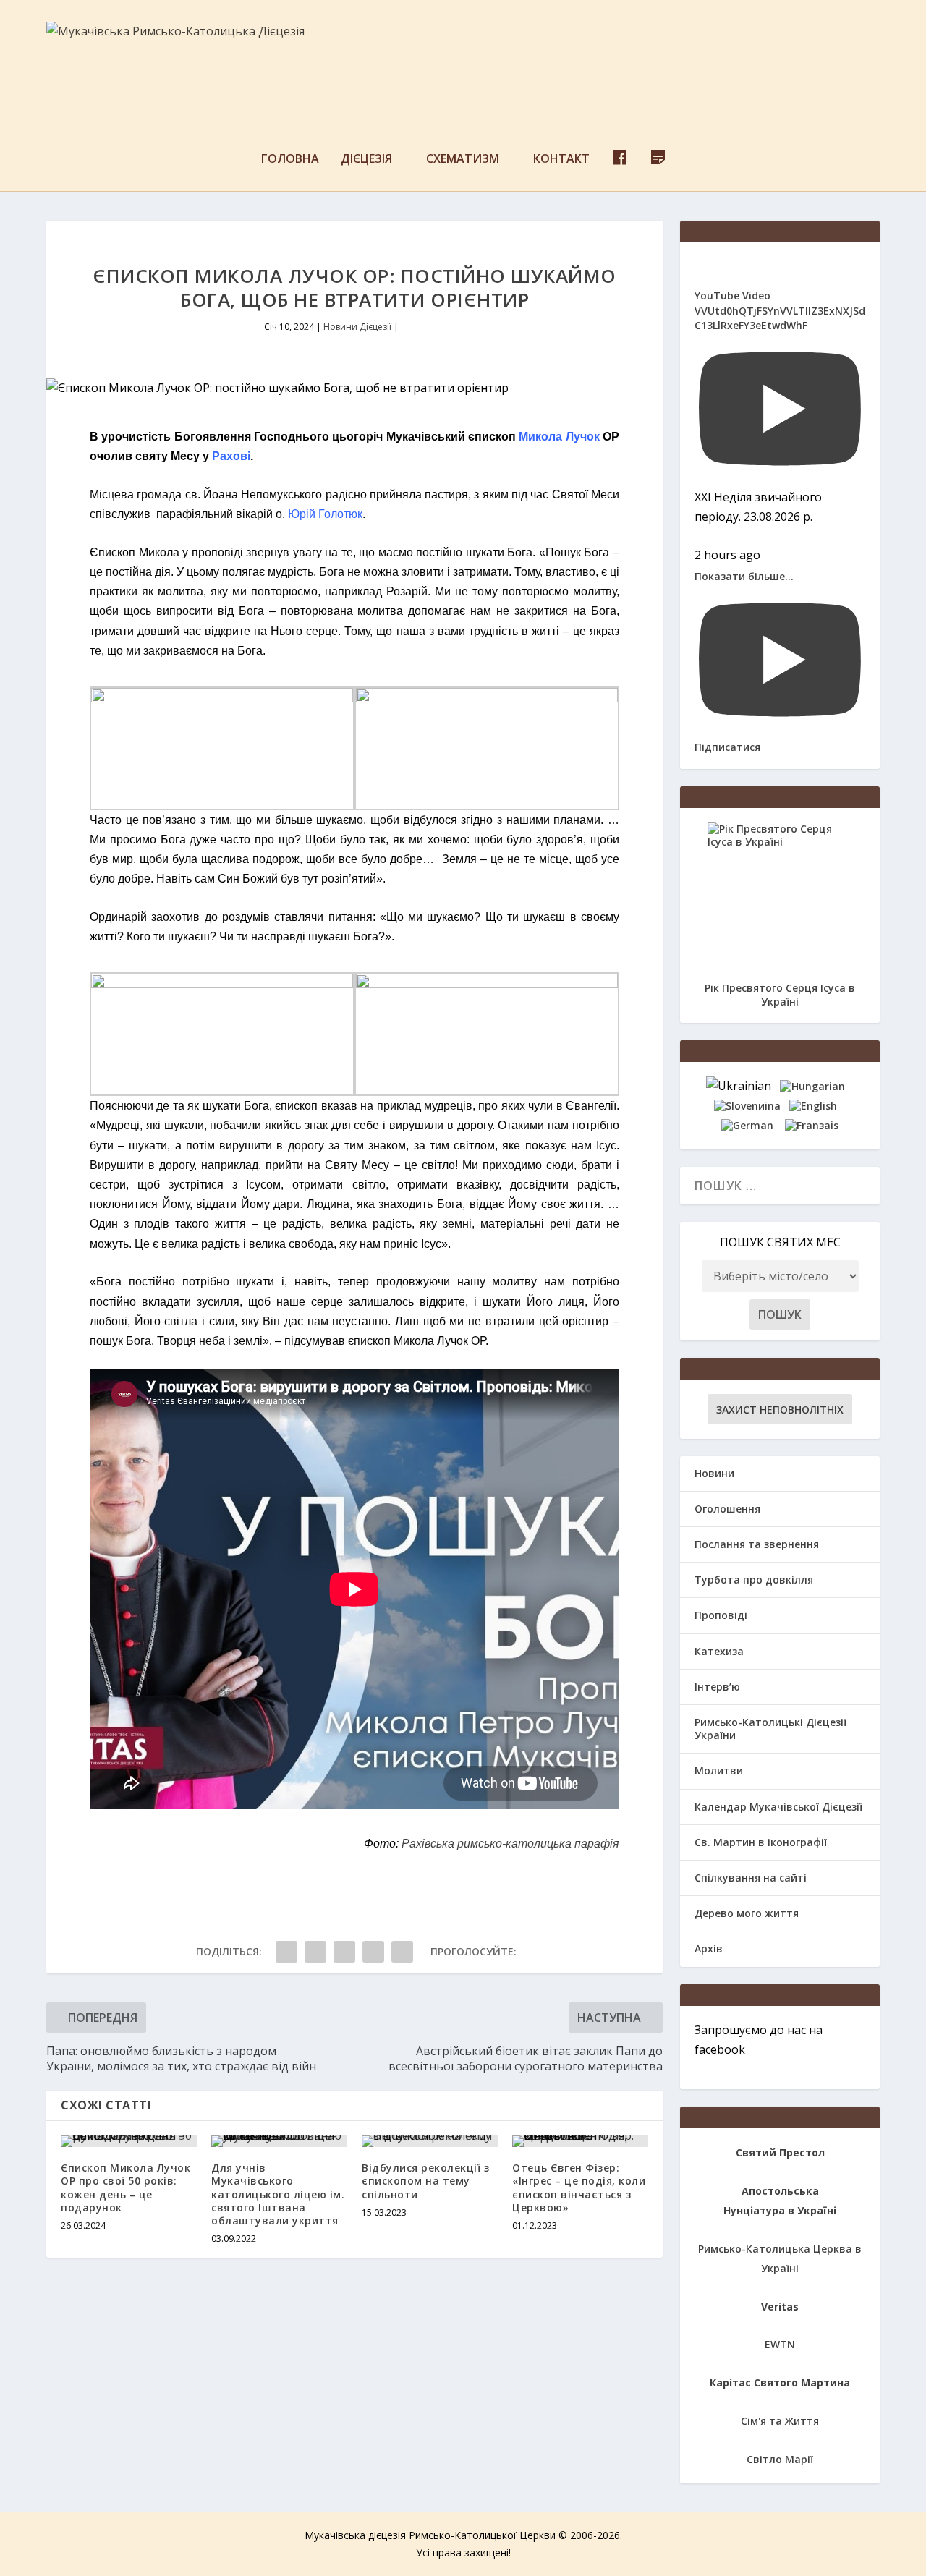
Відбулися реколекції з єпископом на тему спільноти (425, 2181)
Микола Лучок (559, 437)
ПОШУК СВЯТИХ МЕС (780, 1242)
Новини (714, 1473)
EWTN (780, 2344)
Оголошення (727, 1509)
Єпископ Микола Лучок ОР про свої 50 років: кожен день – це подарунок (126, 2188)
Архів (709, 1948)
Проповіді (721, 1615)
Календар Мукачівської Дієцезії (778, 1807)
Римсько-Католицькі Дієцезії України (770, 1729)
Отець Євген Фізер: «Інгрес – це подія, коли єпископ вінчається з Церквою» (579, 2188)
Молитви (719, 1771)
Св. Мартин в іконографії (761, 1842)
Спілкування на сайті (751, 1878)
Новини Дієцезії (357, 327)
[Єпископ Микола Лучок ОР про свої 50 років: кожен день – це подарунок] (129, 2141)
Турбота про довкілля (754, 1580)
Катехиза (719, 1651)
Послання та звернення (757, 1544)
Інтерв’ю (717, 1687)
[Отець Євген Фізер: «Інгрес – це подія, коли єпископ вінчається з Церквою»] (580, 2141)
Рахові (231, 456)
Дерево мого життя (747, 1913)
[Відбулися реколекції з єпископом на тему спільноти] (430, 2141)
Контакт (561, 160)
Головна (290, 160)
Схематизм (463, 160)
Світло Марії (780, 2459)
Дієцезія (366, 160)
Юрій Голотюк (325, 514)
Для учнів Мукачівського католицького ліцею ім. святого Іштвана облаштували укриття (278, 2194)
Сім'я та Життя (780, 2421)
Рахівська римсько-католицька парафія (510, 1844)
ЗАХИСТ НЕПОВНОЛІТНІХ (780, 1410)
